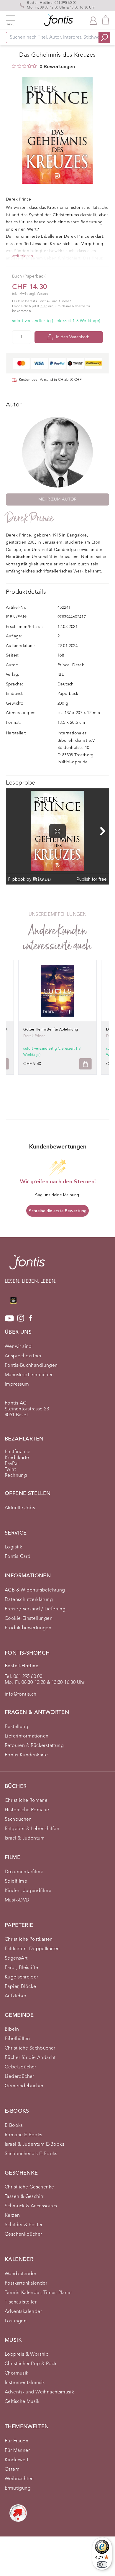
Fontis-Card (18, 1557)
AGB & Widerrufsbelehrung (35, 1590)
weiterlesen (22, 256)
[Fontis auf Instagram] (21, 1318)
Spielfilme (16, 1881)
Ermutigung (18, 2488)
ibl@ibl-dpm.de (73, 762)
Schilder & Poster (24, 2225)
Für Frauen (17, 2441)
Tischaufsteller (21, 2302)
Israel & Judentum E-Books (34, 2145)
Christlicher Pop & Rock (31, 2364)
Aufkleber (16, 1996)
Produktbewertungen (28, 1628)
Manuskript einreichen (29, 1375)
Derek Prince (30, 518)
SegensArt (16, 1958)
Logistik (13, 1547)
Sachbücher (18, 1819)
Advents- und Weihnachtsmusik (39, 2392)
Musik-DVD (17, 1900)
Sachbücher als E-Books (31, 2154)
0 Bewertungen (57, 67)
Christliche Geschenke (29, 2187)
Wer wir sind (18, 1347)
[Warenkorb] (106, 20)
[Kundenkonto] (93, 20)
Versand (42, 294)
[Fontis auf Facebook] (31, 1318)
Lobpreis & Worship (27, 2355)
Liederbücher (19, 2077)
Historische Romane (27, 1810)
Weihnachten (19, 2479)
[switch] (102, 2564)
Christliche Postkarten (29, 1940)
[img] (14, 66)
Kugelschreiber (22, 1977)
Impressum (17, 1384)
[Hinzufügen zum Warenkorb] (86, 1064)
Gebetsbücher (20, 2067)
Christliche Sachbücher (30, 2048)
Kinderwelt (17, 2460)
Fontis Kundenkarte (26, 1755)
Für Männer (17, 2451)
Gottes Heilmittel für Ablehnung (51, 1030)
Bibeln (12, 2029)
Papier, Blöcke (20, 1987)
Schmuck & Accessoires (31, 2206)
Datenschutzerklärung (29, 1600)
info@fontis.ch (21, 1694)
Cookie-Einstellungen (29, 1619)
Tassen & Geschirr (24, 2197)
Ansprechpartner (23, 1356)
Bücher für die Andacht (30, 2058)
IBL (61, 675)
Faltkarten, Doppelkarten (32, 1949)
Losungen (16, 2321)
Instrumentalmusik (25, 2383)
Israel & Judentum (25, 1838)
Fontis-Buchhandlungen (31, 1366)
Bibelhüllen (17, 2039)
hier (44, 306)
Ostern (12, 2470)
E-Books (14, 2126)
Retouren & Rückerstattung (34, 1746)
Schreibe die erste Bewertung (58, 1211)
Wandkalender (21, 2274)
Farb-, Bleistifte (22, 1968)
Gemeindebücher (24, 2086)
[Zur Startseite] (27, 1265)
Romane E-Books (24, 2135)
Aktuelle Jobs (20, 1508)
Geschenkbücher (23, 2234)
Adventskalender (23, 2312)
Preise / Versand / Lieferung (35, 1609)
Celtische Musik (22, 2402)
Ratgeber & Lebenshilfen (32, 1829)
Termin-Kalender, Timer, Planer (38, 2293)
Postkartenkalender (26, 2283)
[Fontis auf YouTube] (9, 1318)
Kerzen (12, 2216)
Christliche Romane (26, 1801)
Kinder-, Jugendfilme (28, 1891)
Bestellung (17, 1727)
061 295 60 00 (65, 3)
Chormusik (17, 2373)
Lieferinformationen (27, 1736)
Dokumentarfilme (24, 1872)
